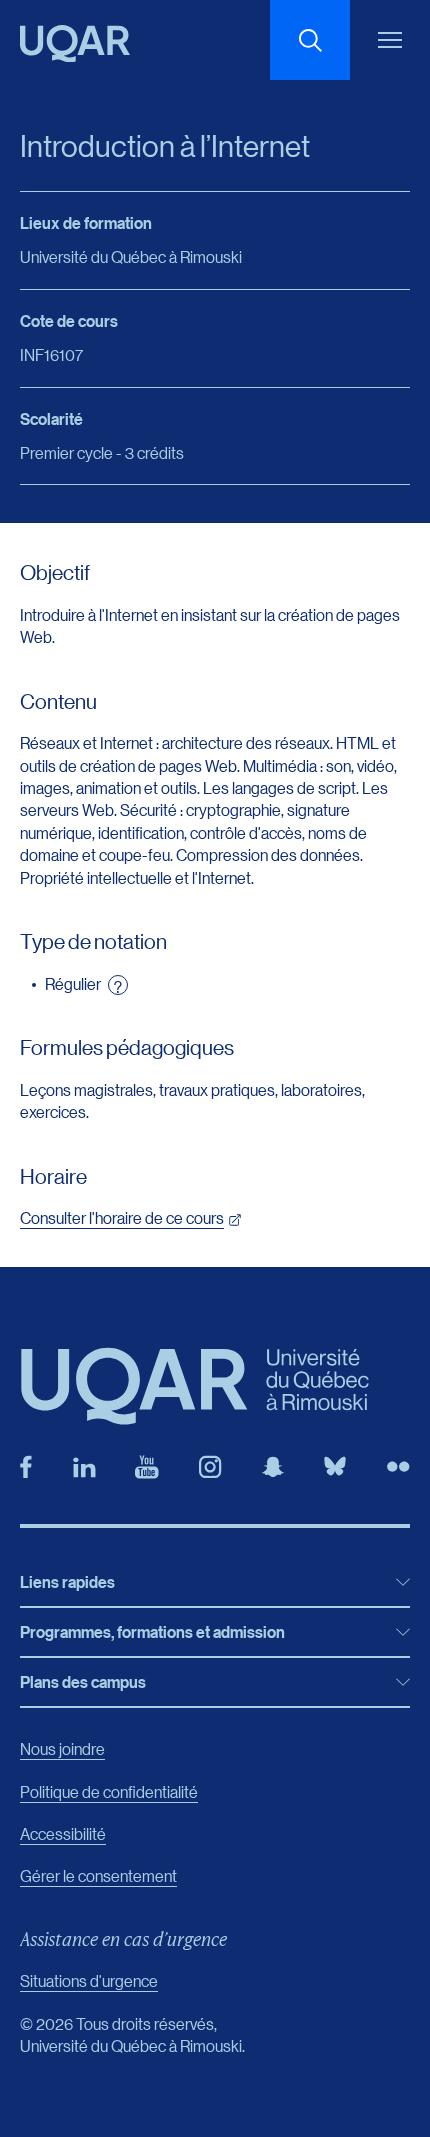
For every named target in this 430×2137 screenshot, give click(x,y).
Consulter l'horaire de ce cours (122, 1217)
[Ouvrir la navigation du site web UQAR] (390, 40)
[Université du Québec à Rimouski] (75, 43)
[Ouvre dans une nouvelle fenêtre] (26, 1467)
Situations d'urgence (89, 1980)
